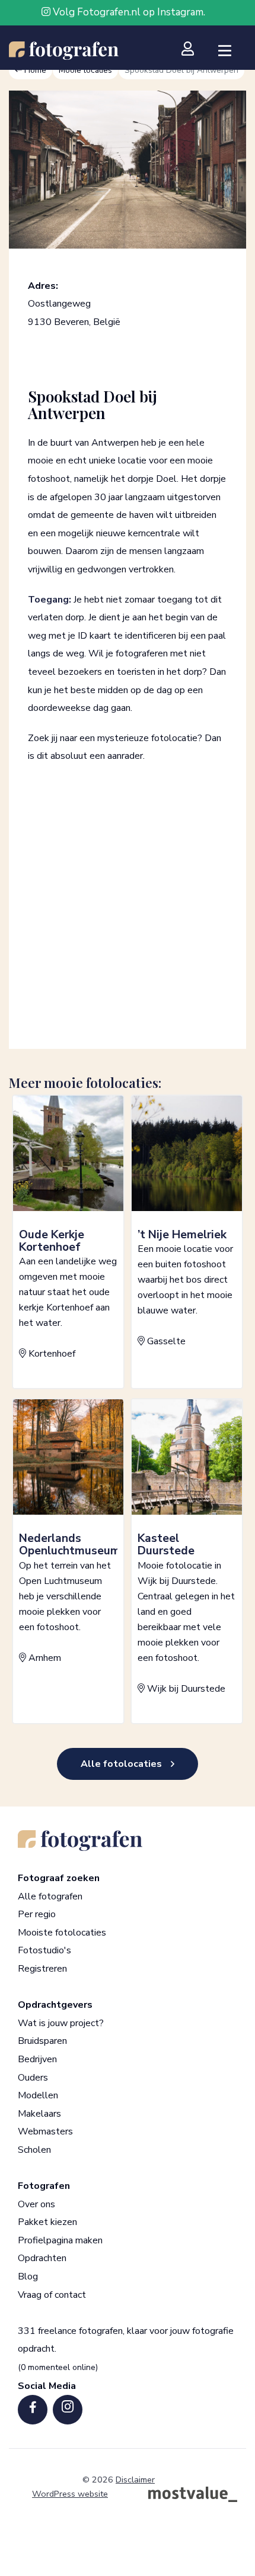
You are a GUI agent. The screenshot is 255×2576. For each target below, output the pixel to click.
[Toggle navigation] (225, 51)
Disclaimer (135, 2480)
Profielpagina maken (60, 2240)
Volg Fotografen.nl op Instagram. (128, 12)
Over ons (36, 2204)
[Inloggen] (192, 49)
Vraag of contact (52, 2294)
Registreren (42, 1969)
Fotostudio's (44, 1950)
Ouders (33, 2077)
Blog (28, 2276)
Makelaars (39, 2113)
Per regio (37, 1914)
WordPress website (70, 2494)
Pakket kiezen (47, 2222)
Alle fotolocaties (121, 1764)
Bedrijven (37, 2059)
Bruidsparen (42, 2041)
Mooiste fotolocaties (62, 1932)
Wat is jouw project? (61, 2023)
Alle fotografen (50, 1896)
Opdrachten (42, 2258)
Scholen (34, 2149)
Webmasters (45, 2131)
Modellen (38, 2095)
